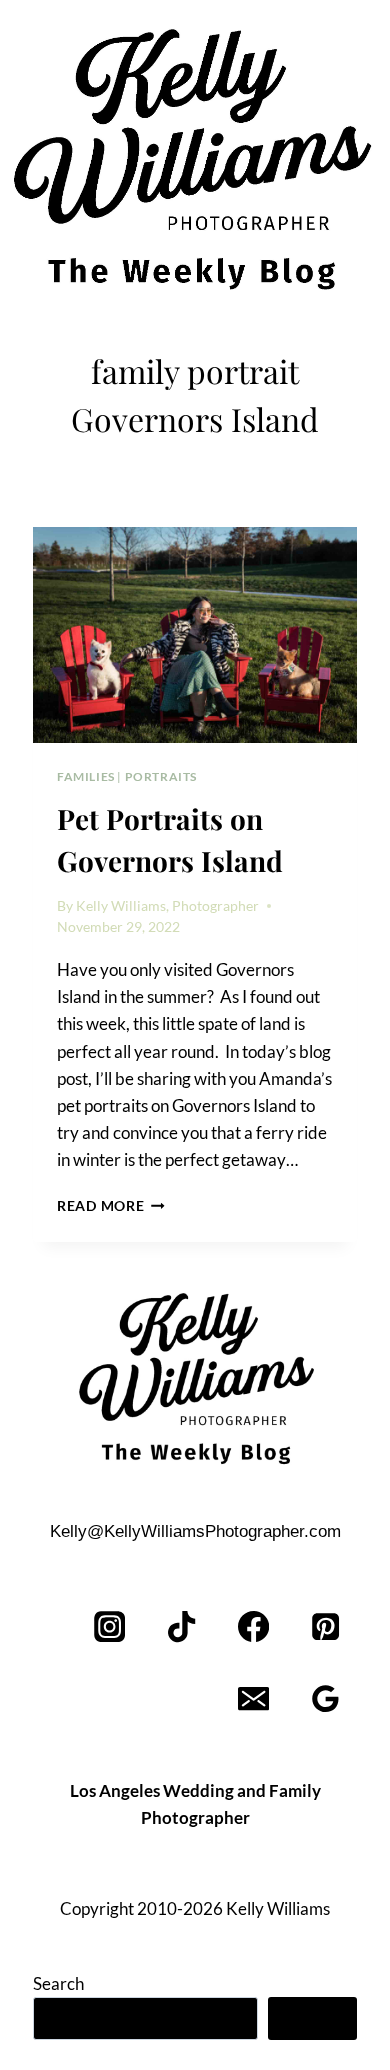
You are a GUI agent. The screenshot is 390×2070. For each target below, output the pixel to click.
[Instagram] (110, 1627)
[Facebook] (253, 1627)
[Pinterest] (325, 1627)
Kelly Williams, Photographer (167, 906)
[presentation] (195, 635)
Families (86, 776)
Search (58, 1983)
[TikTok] (182, 1627)
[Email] (253, 1699)
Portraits (161, 776)
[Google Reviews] (325, 1699)
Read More (111, 1206)
